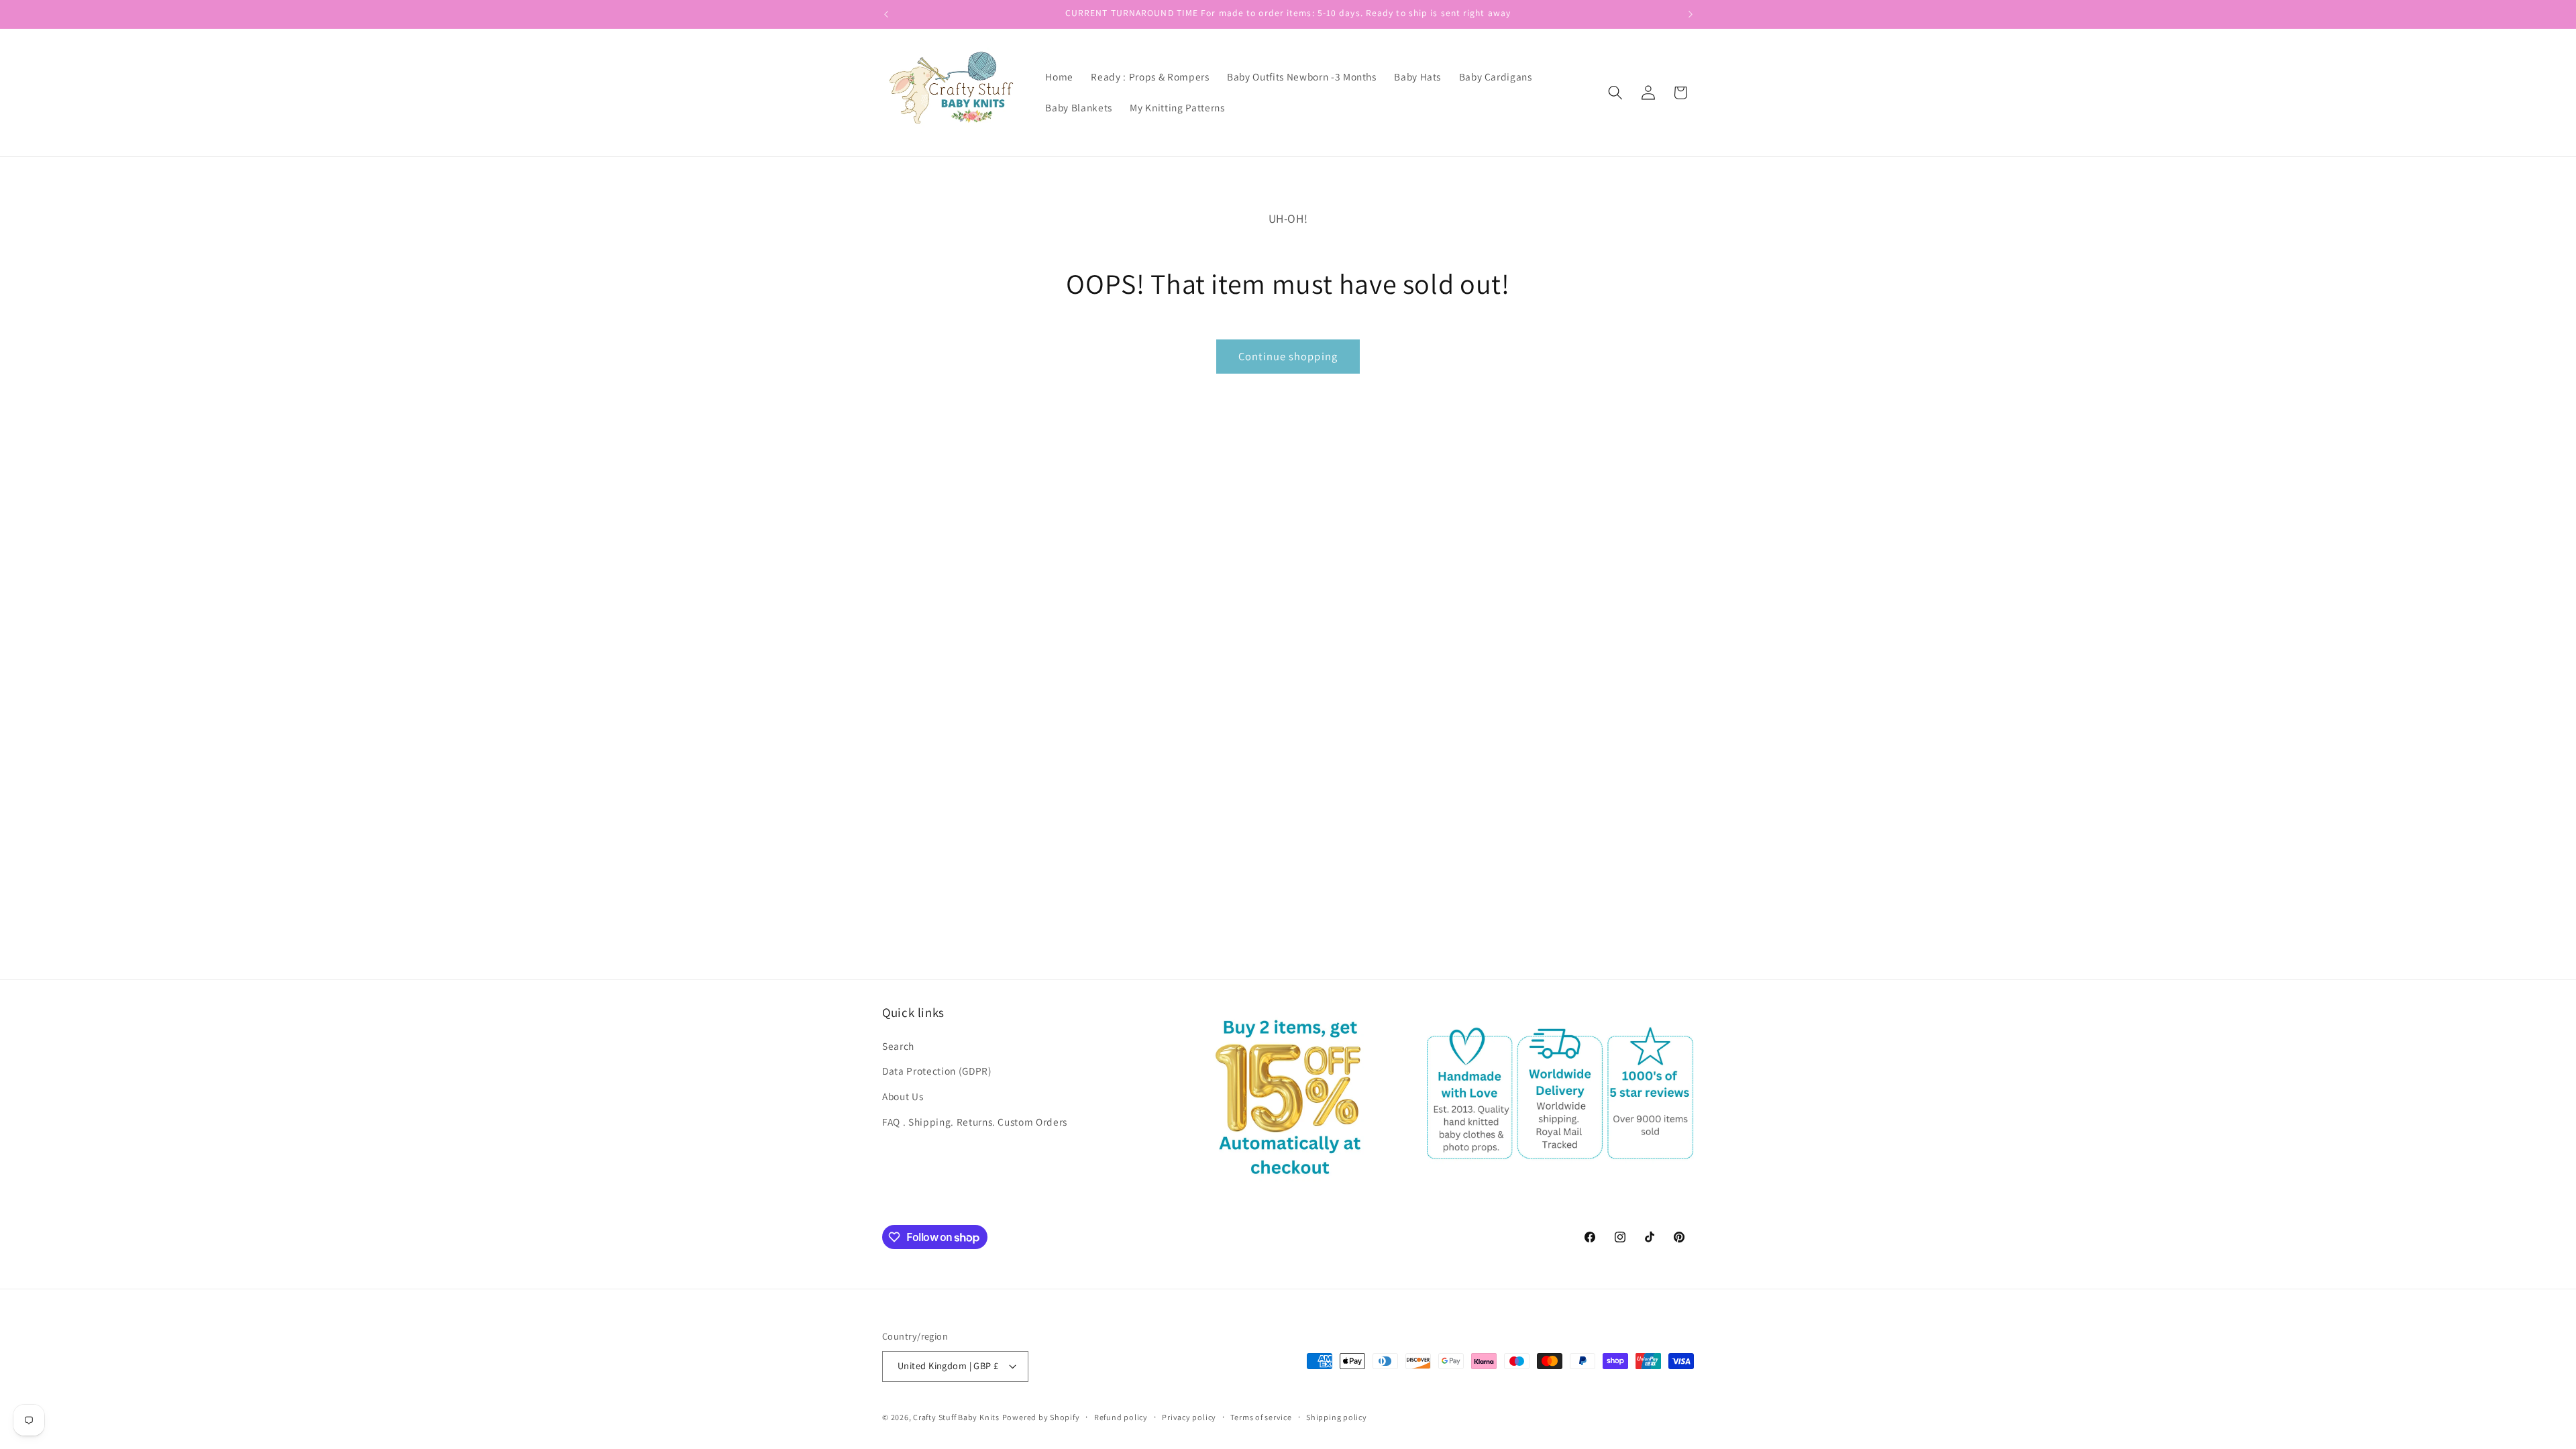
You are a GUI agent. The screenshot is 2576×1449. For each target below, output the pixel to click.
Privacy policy (1189, 1417)
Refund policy (1121, 1417)
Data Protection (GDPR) (937, 1071)
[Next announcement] (1690, 14)
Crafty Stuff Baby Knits (956, 1417)
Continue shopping (1288, 356)
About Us (903, 1096)
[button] (1615, 93)
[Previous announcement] (886, 14)
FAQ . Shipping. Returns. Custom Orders (975, 1122)
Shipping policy (1337, 1417)
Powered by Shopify (1041, 1417)
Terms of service (1261, 1417)
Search (898, 1046)
